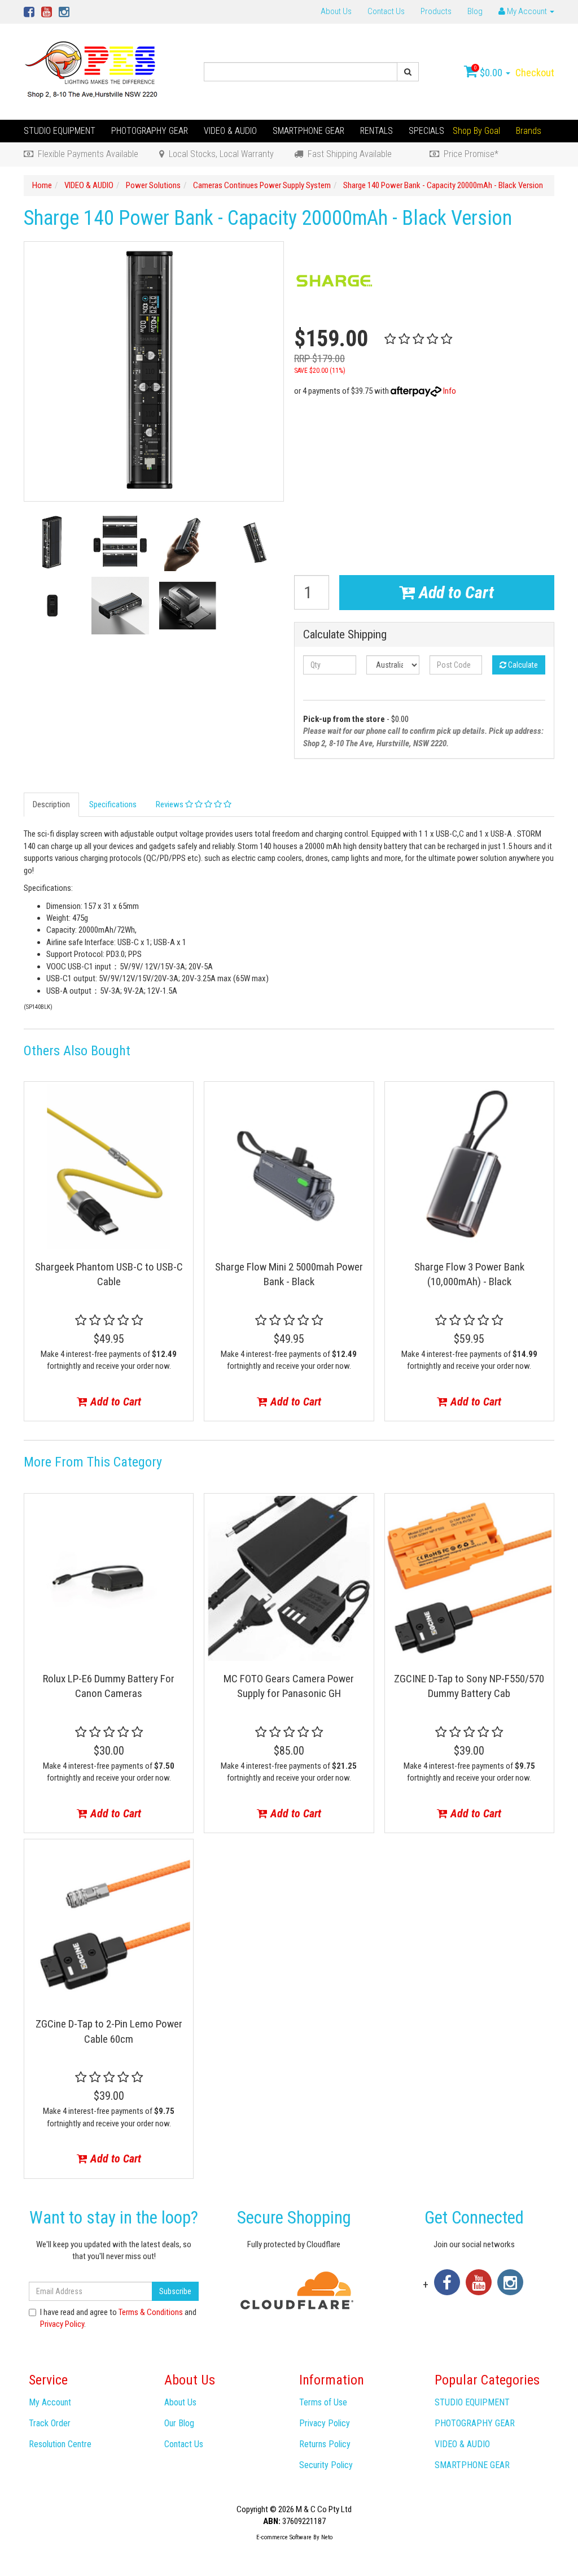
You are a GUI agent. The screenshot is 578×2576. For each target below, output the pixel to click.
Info (450, 391)
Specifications (113, 804)
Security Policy (326, 2465)
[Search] (408, 72)
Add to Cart (454, 592)
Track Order (50, 2423)
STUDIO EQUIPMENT (60, 131)
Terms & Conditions (151, 2312)
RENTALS (376, 131)
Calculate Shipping (345, 635)
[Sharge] (334, 281)
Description (51, 804)
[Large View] (52, 542)
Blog (475, 11)
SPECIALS (426, 131)
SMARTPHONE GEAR (308, 131)
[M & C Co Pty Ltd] (92, 71)
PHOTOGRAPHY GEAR (150, 131)
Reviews (170, 804)
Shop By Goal (476, 131)
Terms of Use (323, 2402)
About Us (336, 11)
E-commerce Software (284, 2537)
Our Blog (179, 2423)
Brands (529, 131)
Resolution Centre (60, 2444)
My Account (50, 2402)
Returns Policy (325, 2444)
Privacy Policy (62, 2324)
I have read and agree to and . (118, 2318)
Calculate (522, 665)
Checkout (535, 73)
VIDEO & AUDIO (230, 131)
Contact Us (386, 11)
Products (436, 11)
